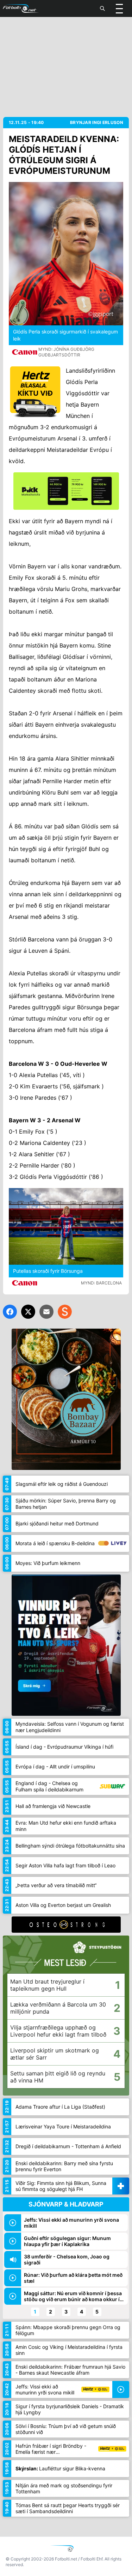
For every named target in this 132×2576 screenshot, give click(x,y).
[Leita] (102, 8)
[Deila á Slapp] (65, 1312)
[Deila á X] (28, 1312)
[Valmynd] (119, 8)
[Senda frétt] (46, 1312)
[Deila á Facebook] (10, 1312)
